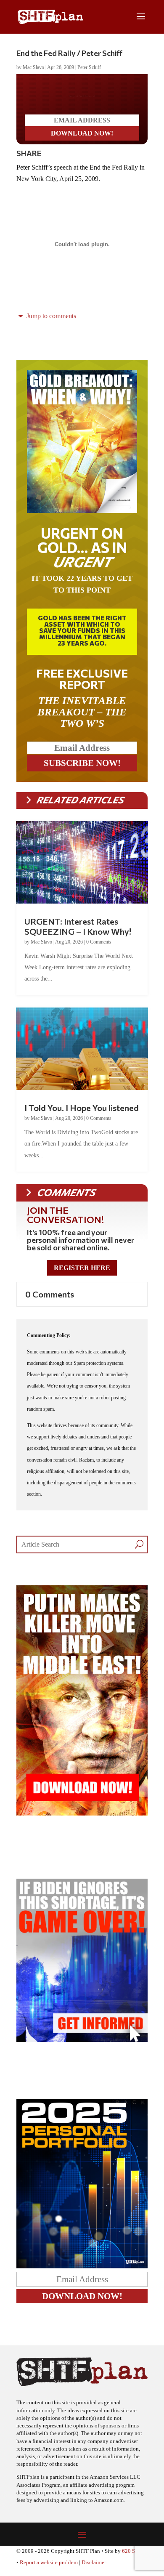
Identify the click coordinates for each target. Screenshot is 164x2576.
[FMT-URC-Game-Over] (82, 2046)
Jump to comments (50, 323)
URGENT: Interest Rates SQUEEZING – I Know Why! (78, 933)
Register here (82, 1275)
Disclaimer (94, 2569)
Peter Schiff (89, 67)
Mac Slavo (33, 67)
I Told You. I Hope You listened (82, 1114)
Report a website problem (49, 2569)
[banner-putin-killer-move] (82, 1820)
